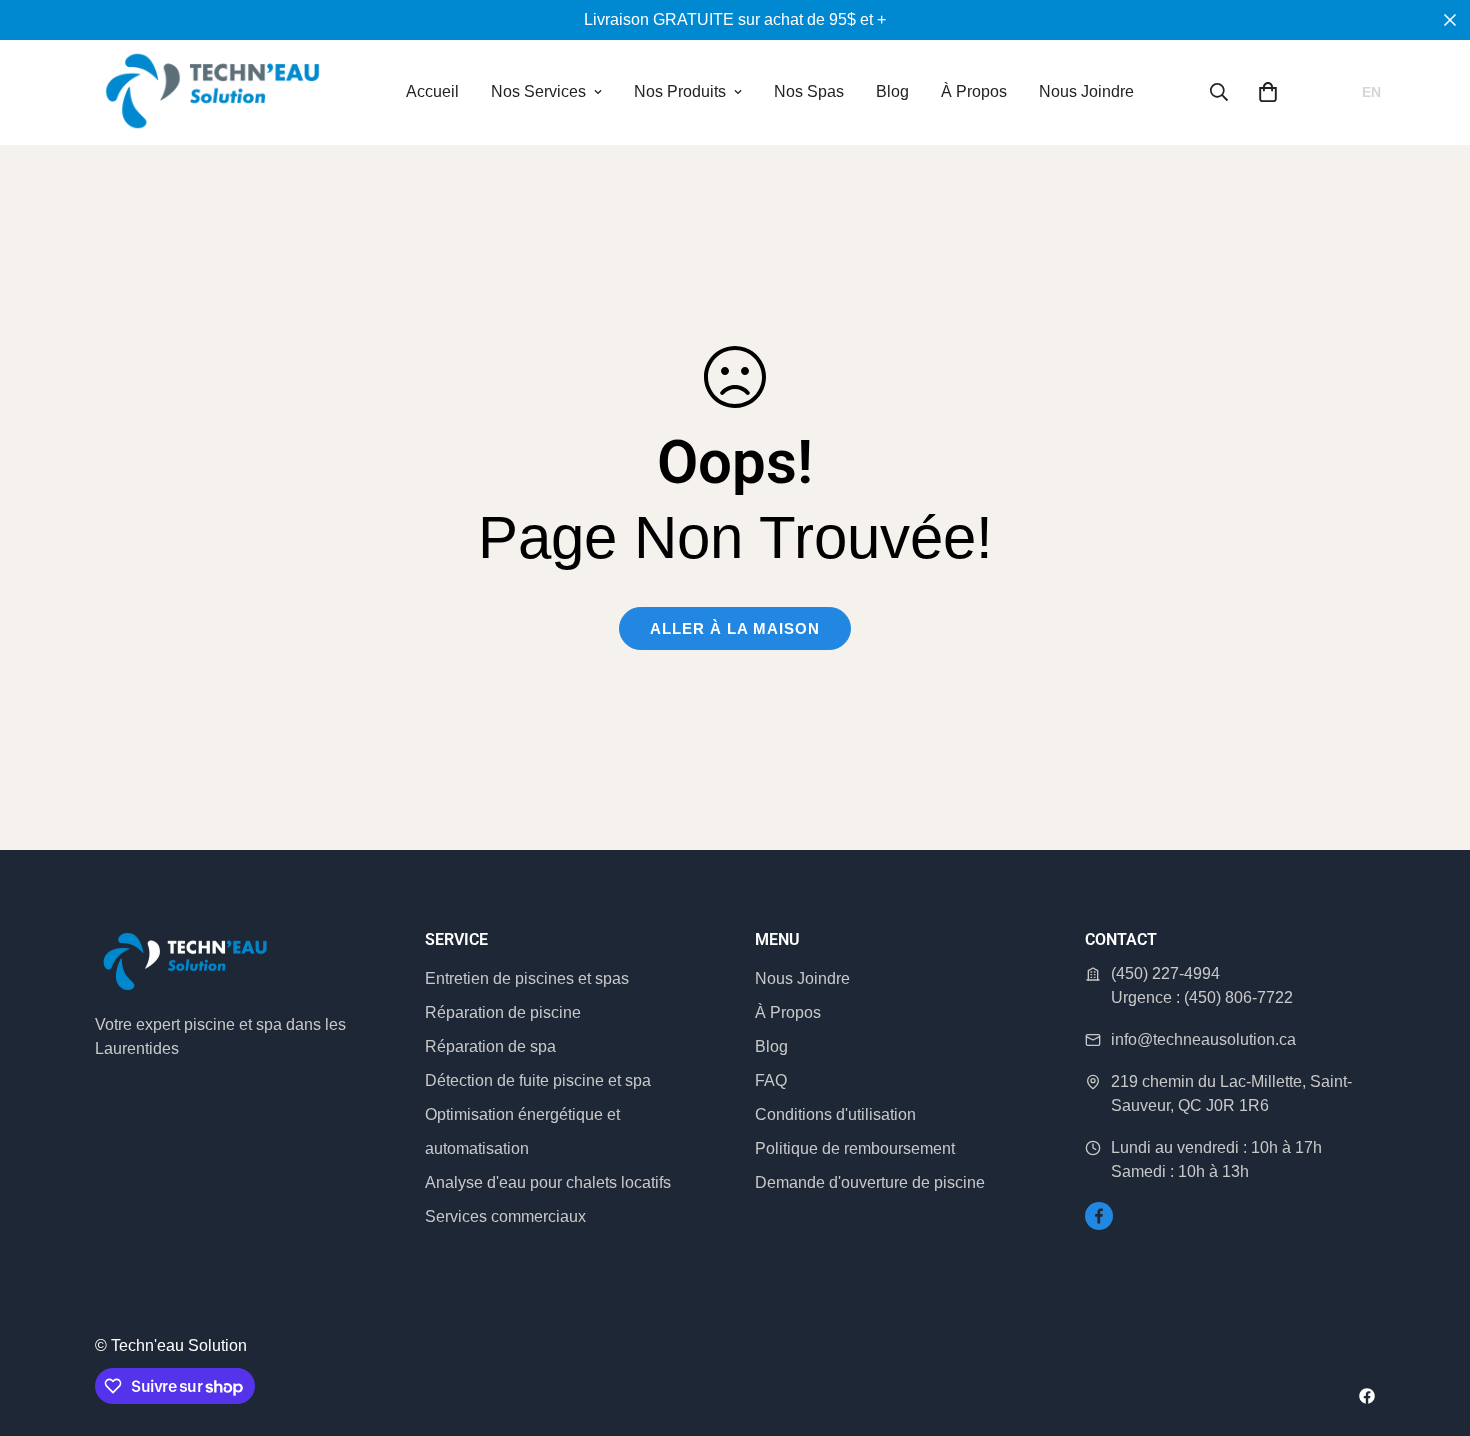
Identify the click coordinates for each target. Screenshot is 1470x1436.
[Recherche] (1219, 92)
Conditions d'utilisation (835, 1114)
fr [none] (1332, 92)
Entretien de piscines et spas (527, 978)
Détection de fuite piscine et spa (538, 1080)
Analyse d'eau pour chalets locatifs (548, 1182)
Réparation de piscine (503, 1012)
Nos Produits (680, 91)
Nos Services (538, 91)
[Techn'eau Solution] (212, 92)
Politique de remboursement (855, 1148)
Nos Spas (809, 91)
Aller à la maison (735, 628)
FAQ (771, 1080)
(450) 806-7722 (1238, 997)
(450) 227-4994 (1165, 973)
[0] (1268, 92)
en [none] (1371, 92)
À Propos (974, 91)
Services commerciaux (505, 1216)
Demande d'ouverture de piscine (870, 1182)
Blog (892, 91)
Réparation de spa (490, 1046)
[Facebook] (1099, 1216)
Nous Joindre (1086, 91)
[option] (1371, 92)
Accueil (432, 91)
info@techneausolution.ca (1203, 1039)
